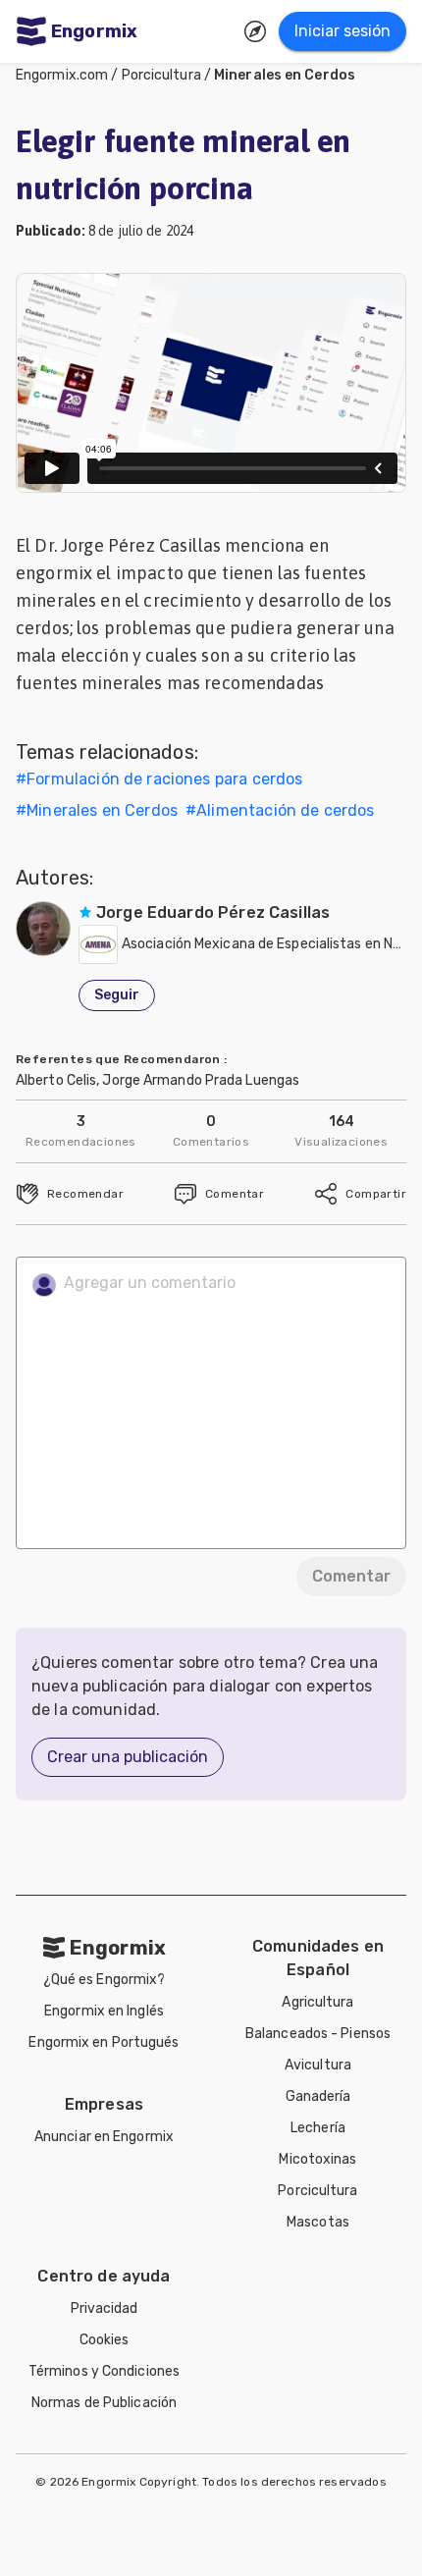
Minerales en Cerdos (285, 75)
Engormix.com (62, 75)
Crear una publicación (128, 1757)
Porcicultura (161, 75)
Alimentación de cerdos (285, 810)
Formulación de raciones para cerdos (164, 779)
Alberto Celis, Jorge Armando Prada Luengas (158, 1080)
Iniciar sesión (343, 31)
